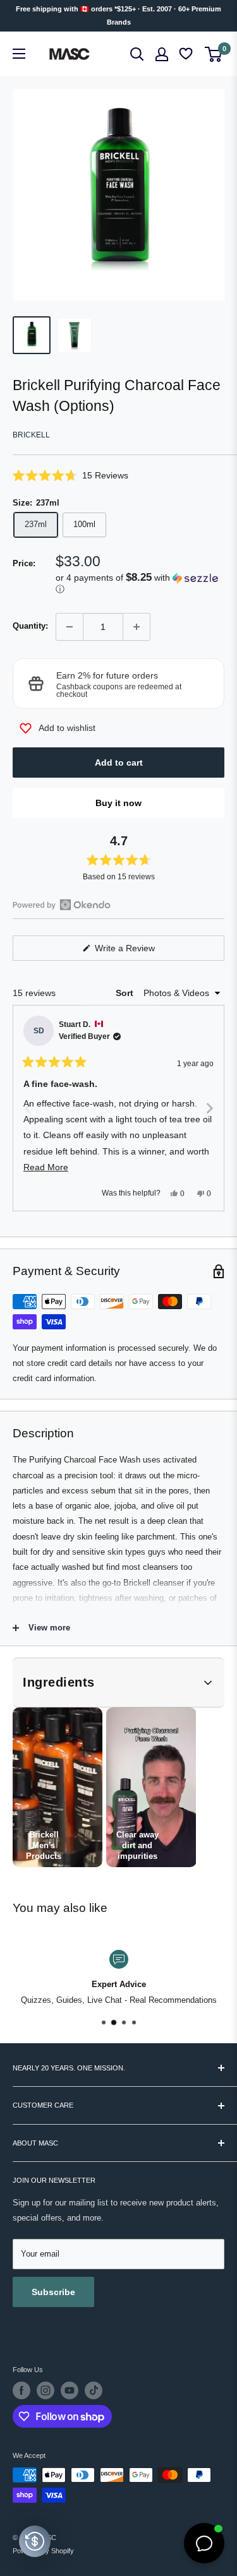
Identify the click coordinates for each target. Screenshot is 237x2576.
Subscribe (53, 2292)
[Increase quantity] (137, 627)
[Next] (209, 1108)
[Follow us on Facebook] (21, 2390)
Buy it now (118, 803)
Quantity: (30, 626)
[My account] (162, 54)
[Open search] (137, 54)
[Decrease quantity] (70, 627)
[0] (214, 54)
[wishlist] (187, 54)
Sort (126, 993)
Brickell (31, 435)
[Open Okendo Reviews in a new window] (62, 905)
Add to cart (119, 763)
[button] (118, 475)
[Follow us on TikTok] (94, 2390)
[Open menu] (19, 54)
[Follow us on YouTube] (70, 2390)
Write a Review (140, 952)
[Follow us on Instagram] (46, 2390)
